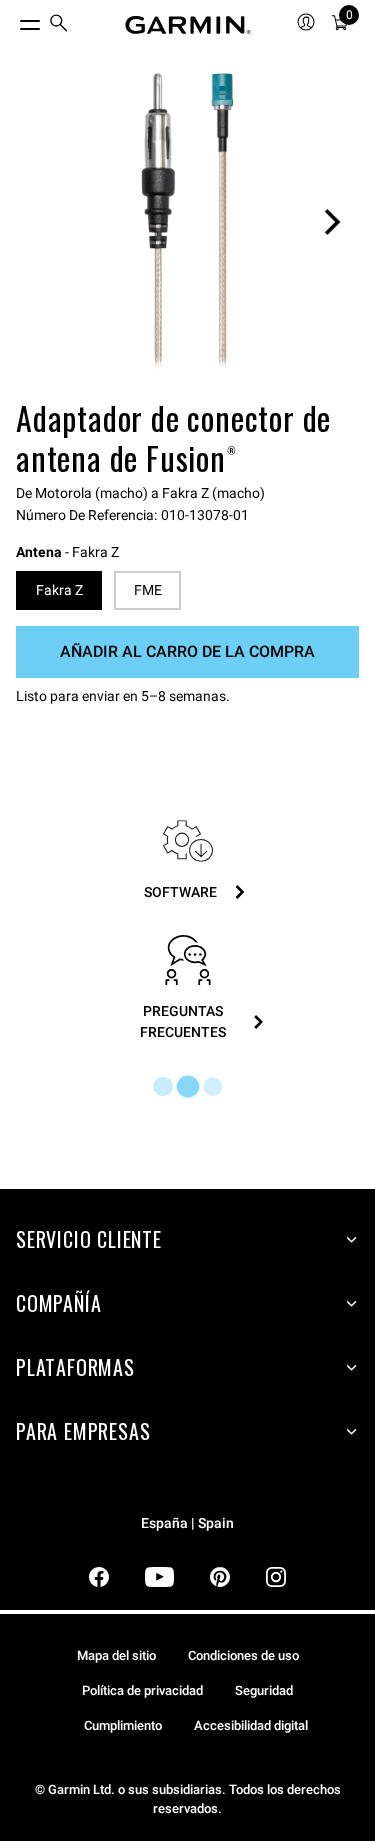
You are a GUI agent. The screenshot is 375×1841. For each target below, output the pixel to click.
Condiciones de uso (243, 1655)
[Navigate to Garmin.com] (188, 25)
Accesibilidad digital (251, 1725)
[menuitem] (59, 25)
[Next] (332, 222)
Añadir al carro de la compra (187, 651)
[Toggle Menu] (12, 20)
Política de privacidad (142, 1690)
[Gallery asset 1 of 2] (187, 221)
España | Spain (187, 1523)
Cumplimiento (123, 1725)
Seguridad (264, 1690)
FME (148, 590)
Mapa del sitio (116, 1655)
